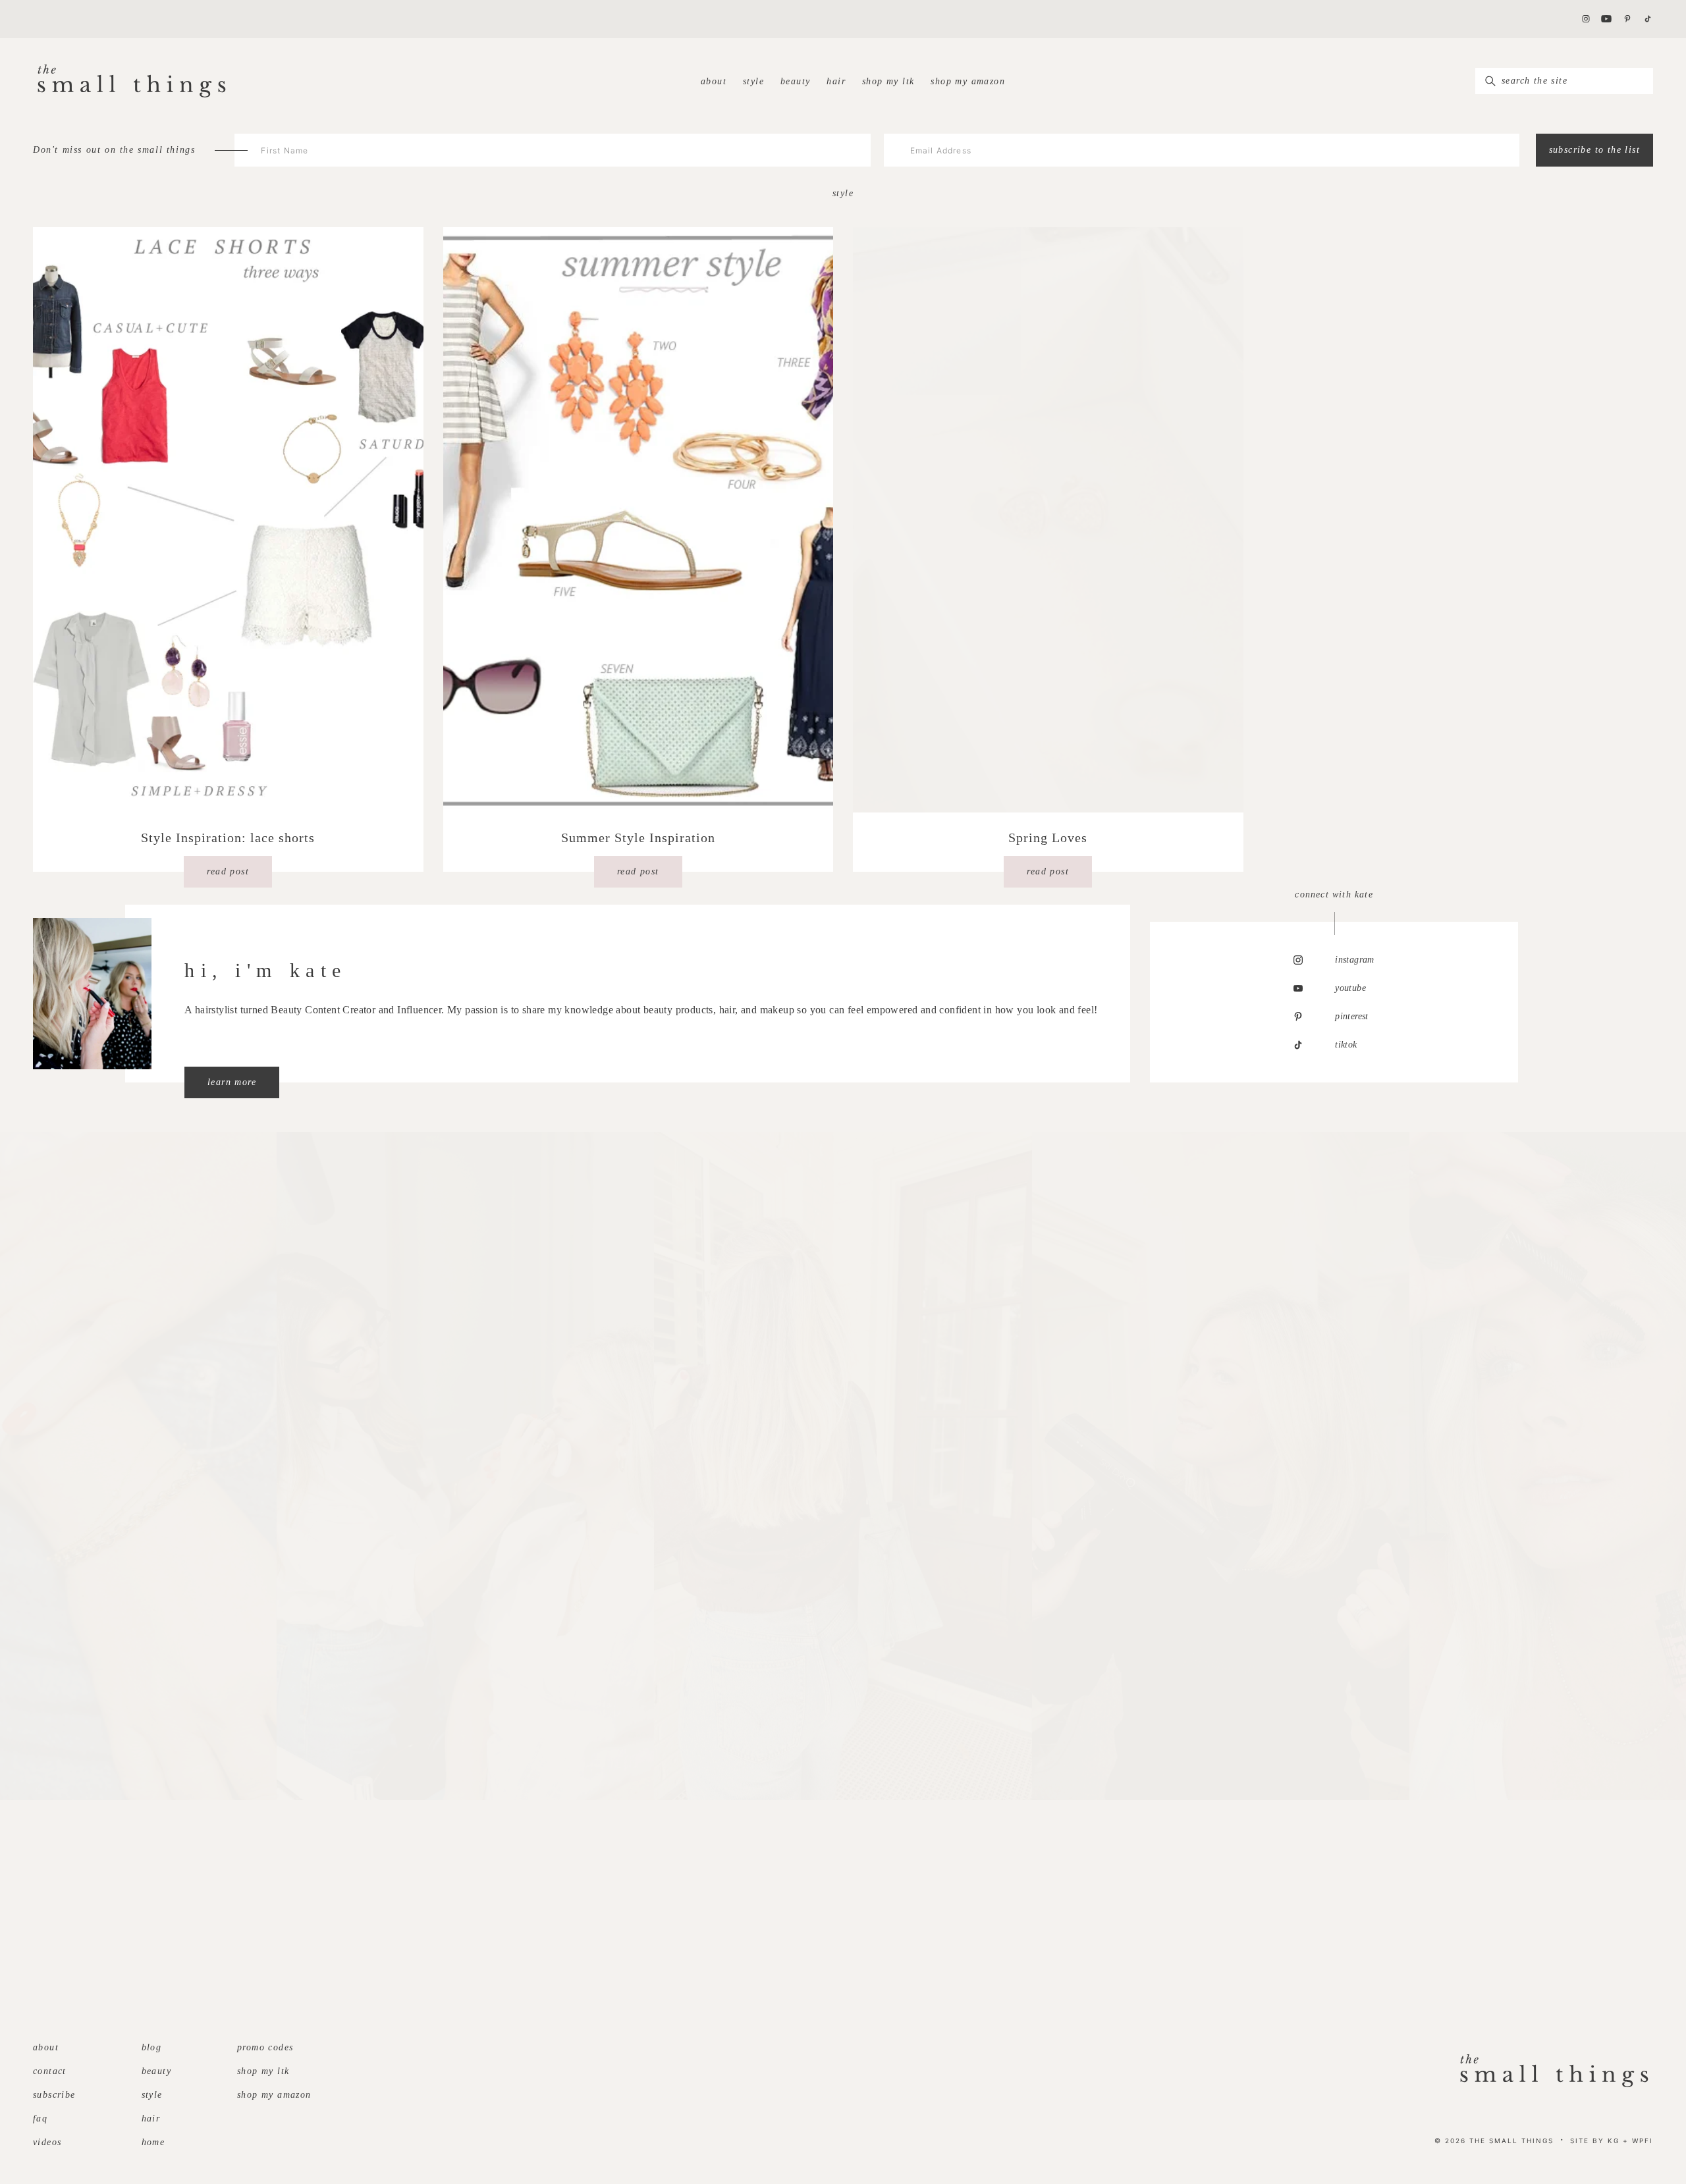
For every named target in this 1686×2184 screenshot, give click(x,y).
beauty (795, 81)
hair (836, 81)
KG (1614, 2141)
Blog (152, 2047)
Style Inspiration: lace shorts (228, 838)
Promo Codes (265, 2047)
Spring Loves (1048, 838)
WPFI (1643, 2141)
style (753, 81)
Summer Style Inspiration (638, 838)
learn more (232, 1082)
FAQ (40, 2118)
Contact (50, 2071)
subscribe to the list (1594, 150)
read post (228, 871)
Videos (47, 2142)
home (153, 2142)
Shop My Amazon (968, 81)
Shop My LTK (888, 81)
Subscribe (54, 2095)
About (714, 81)
